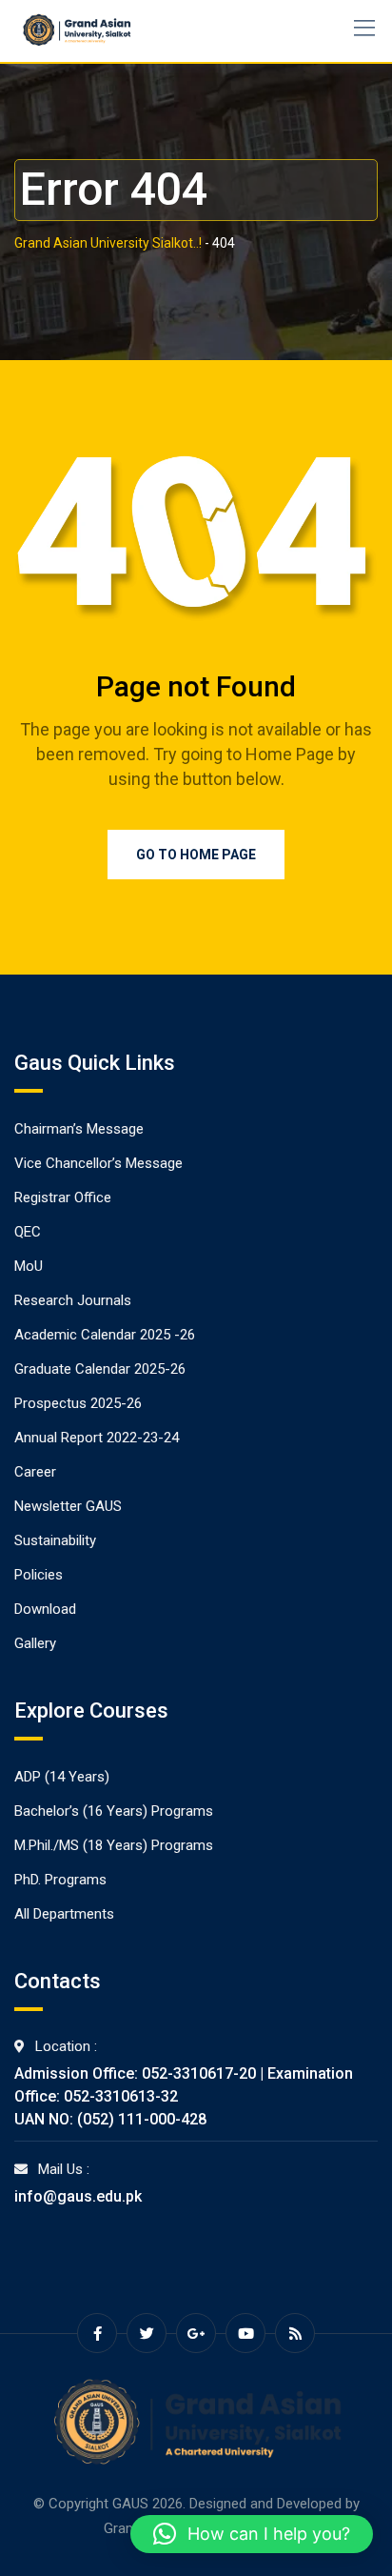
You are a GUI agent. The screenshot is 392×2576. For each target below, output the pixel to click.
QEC (28, 1232)
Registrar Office (63, 1197)
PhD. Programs (60, 1880)
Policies (39, 1575)
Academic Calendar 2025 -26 (105, 1335)
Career (35, 1472)
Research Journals (73, 1300)
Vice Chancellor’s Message (98, 1163)
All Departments (64, 1914)
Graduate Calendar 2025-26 (100, 1369)
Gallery (35, 1643)
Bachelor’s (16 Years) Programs (114, 1811)
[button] (252, 2534)
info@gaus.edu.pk (78, 2196)
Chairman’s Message (79, 1129)
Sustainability (55, 1540)
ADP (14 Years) (62, 1777)
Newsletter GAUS (68, 1506)
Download (45, 1609)
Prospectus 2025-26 (78, 1403)
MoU (29, 1266)
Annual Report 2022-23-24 (97, 1438)
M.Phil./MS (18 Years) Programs (114, 1845)
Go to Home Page (196, 855)
